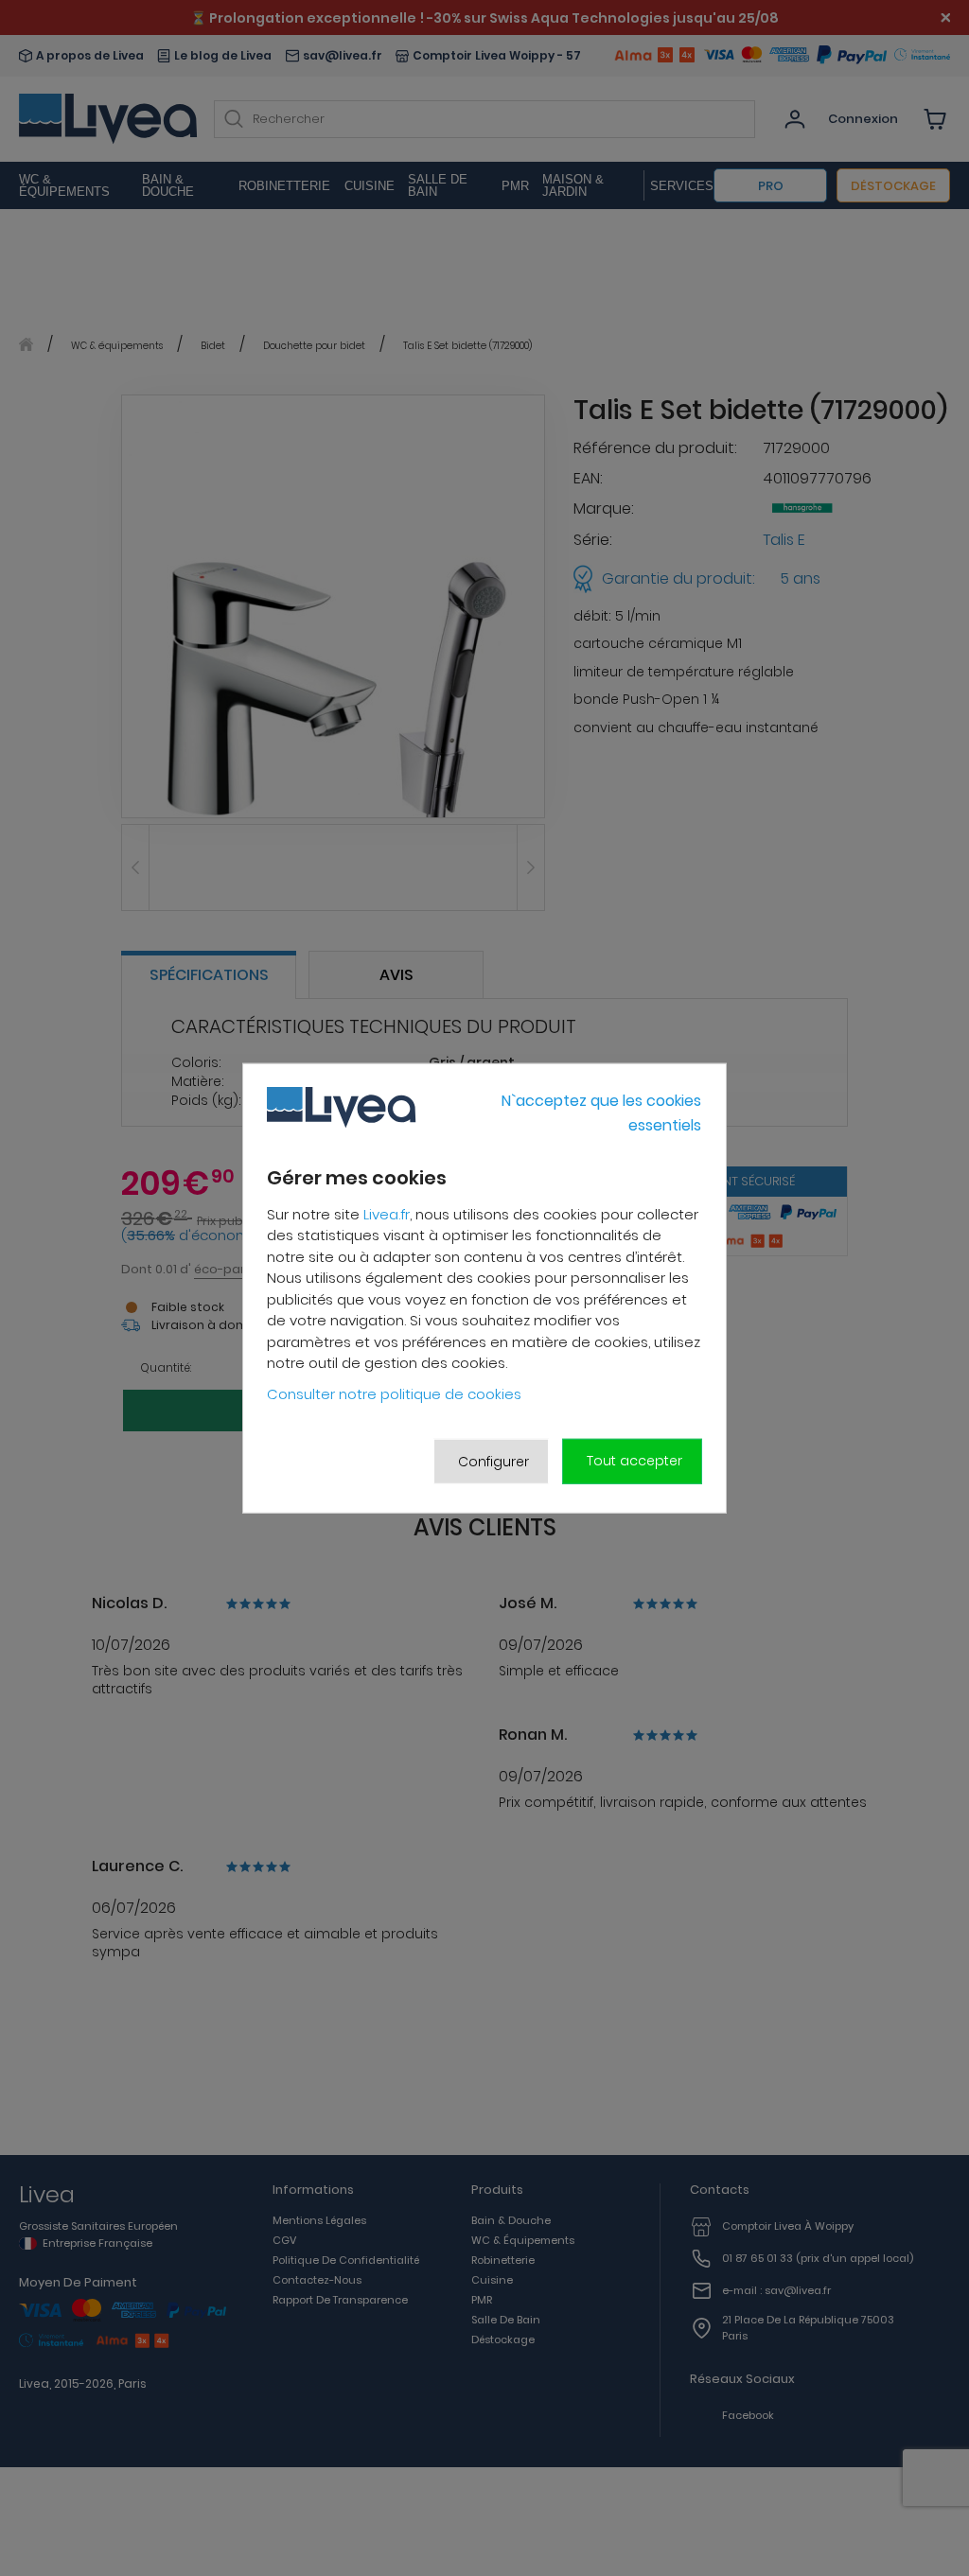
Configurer (493, 1461)
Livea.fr (387, 1214)
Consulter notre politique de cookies (394, 1394)
